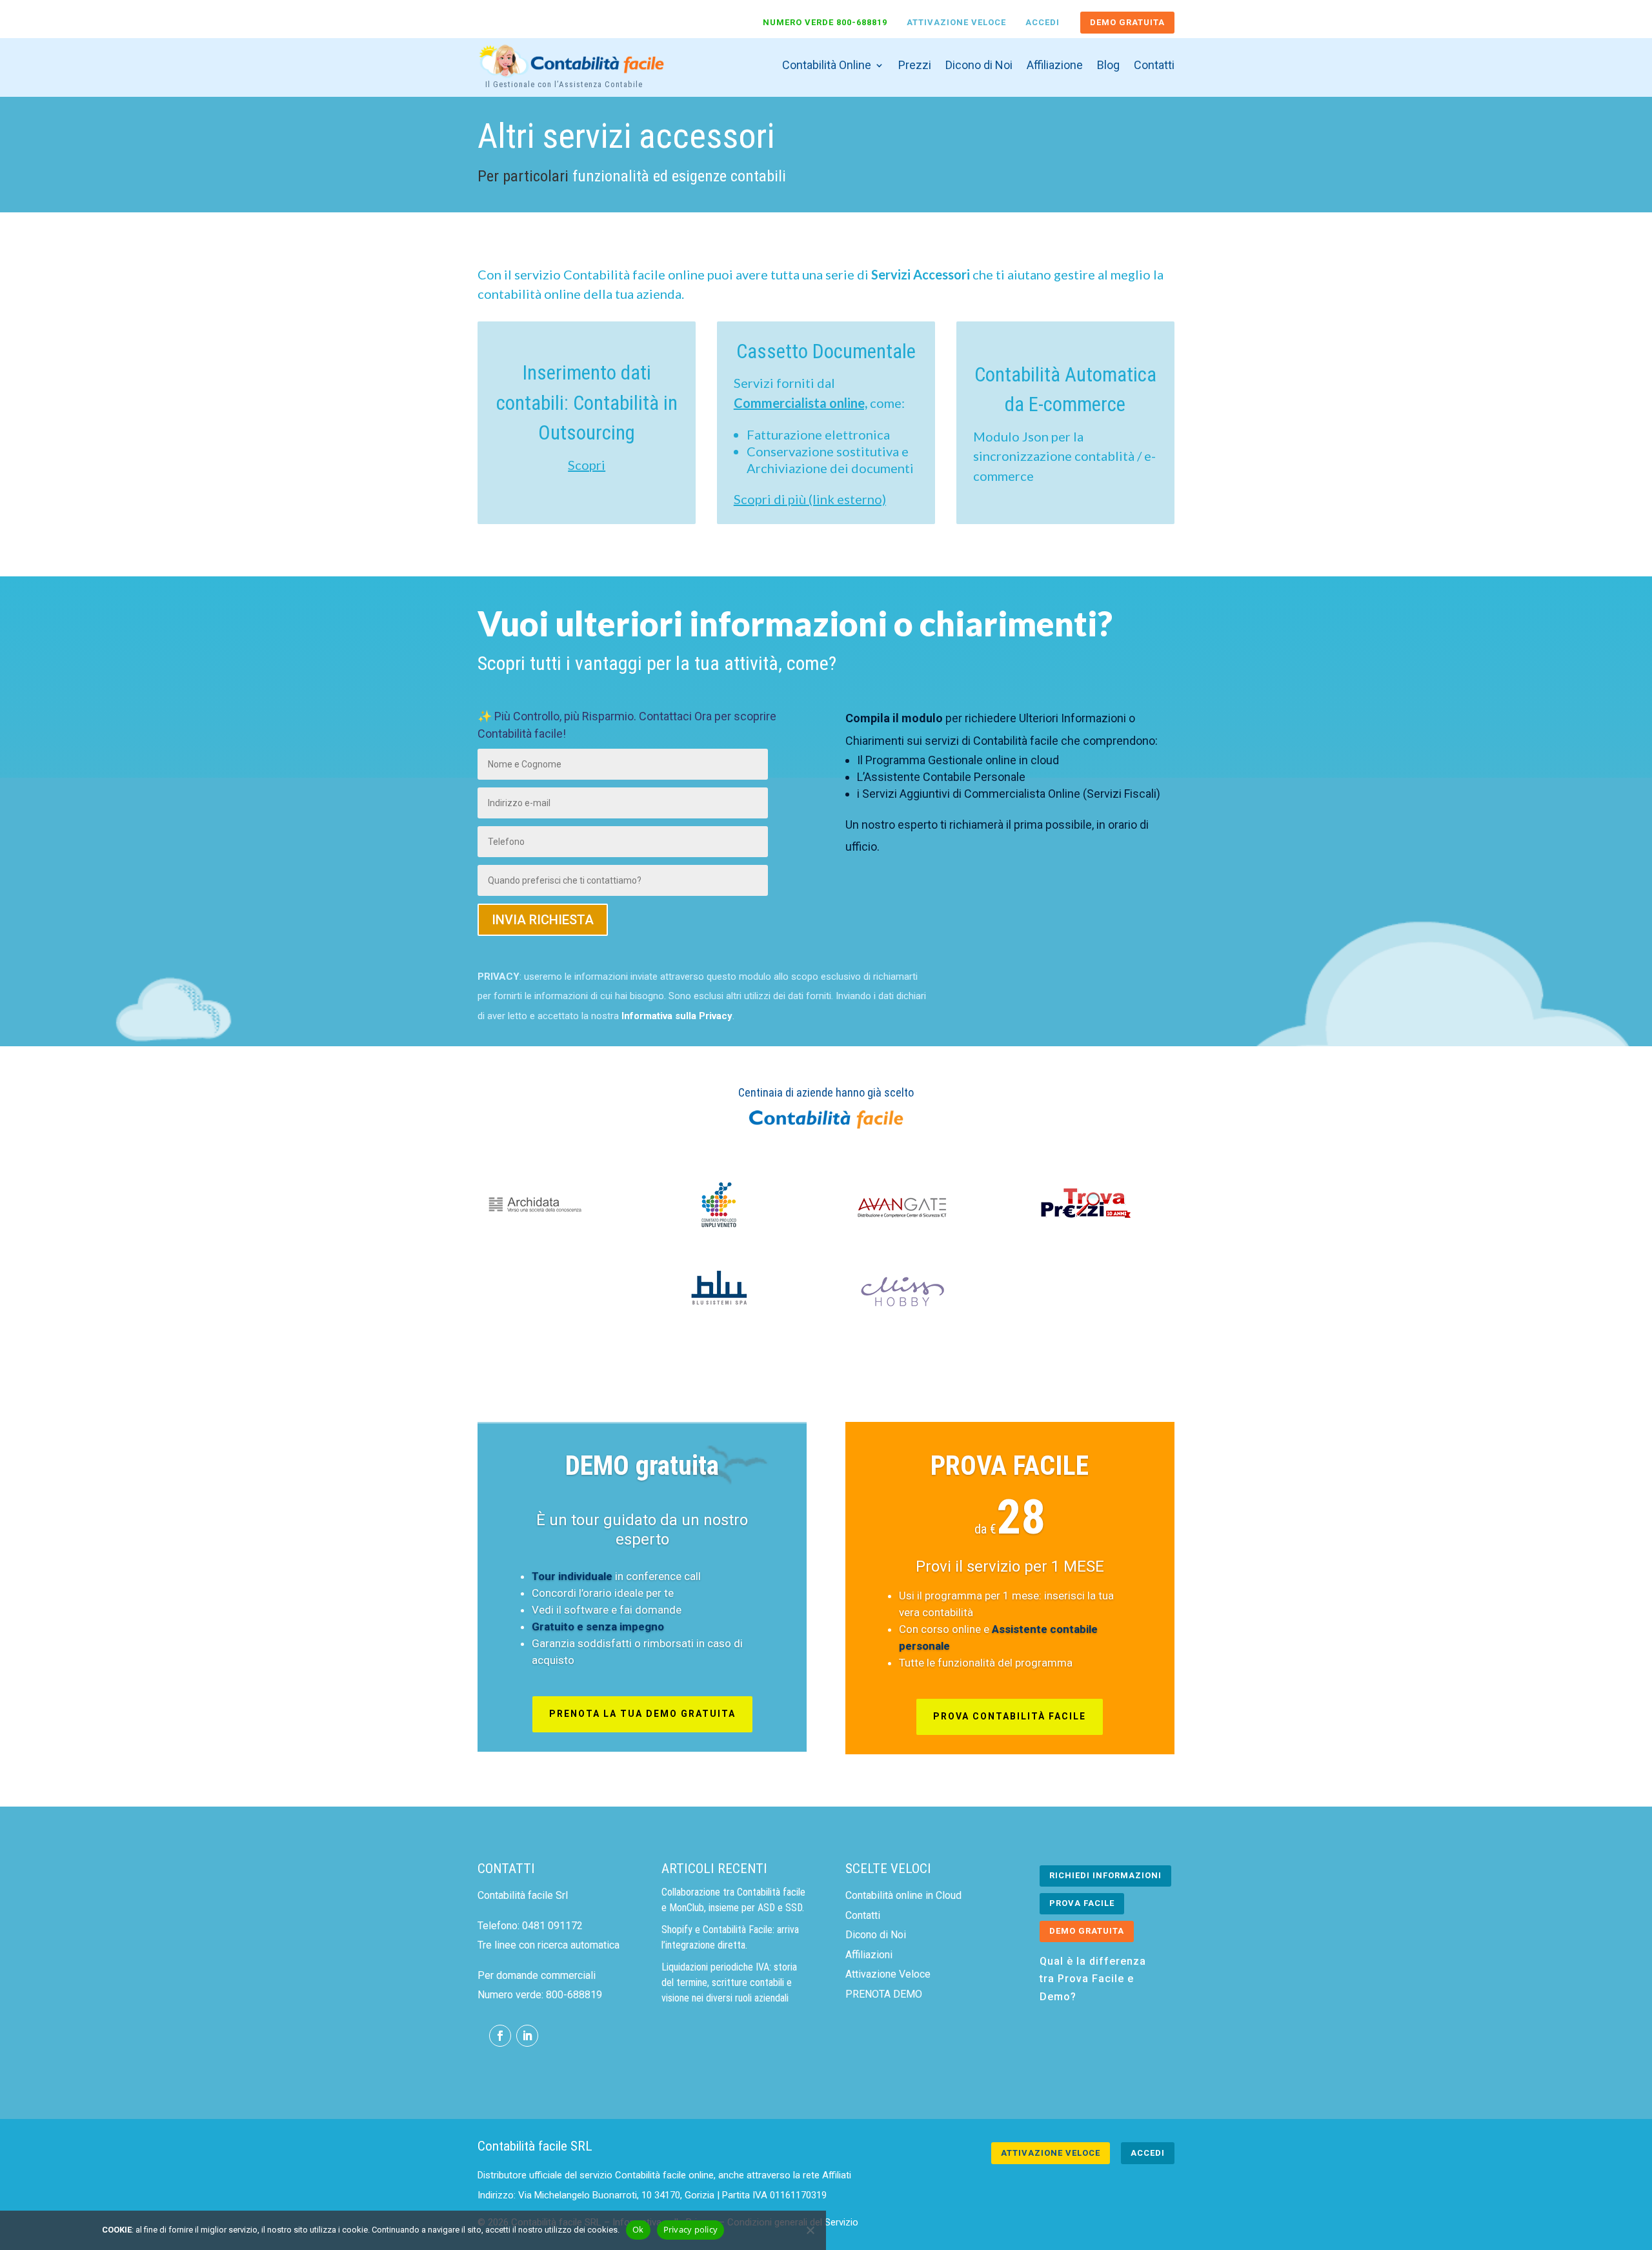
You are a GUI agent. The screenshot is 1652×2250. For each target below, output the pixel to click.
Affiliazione (1055, 65)
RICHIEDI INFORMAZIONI (1105, 1875)
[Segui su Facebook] (500, 2036)
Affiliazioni (869, 1955)
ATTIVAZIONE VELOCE (1051, 2153)
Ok (638, 2229)
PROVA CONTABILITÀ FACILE (1010, 1716)
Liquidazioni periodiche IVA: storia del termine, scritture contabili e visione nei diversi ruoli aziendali (729, 1982)
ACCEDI (1148, 2153)
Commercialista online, (801, 403)
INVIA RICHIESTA (543, 920)
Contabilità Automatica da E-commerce (1065, 390)
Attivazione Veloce (956, 22)
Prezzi (915, 65)
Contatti (1154, 65)
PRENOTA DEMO (884, 1994)
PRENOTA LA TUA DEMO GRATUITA (642, 1714)
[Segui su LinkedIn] (527, 2036)
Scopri (587, 465)
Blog (1108, 65)
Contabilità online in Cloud (903, 1895)
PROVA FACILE (1010, 1465)
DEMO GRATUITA (1127, 22)
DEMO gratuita (642, 1465)
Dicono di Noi (979, 65)
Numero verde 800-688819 (825, 22)
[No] (810, 2230)
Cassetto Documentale (826, 351)
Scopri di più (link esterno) (810, 499)
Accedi (1043, 22)
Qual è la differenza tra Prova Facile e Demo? (1093, 1979)
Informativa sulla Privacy (677, 1016)
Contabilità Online (827, 65)
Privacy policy (691, 2229)
